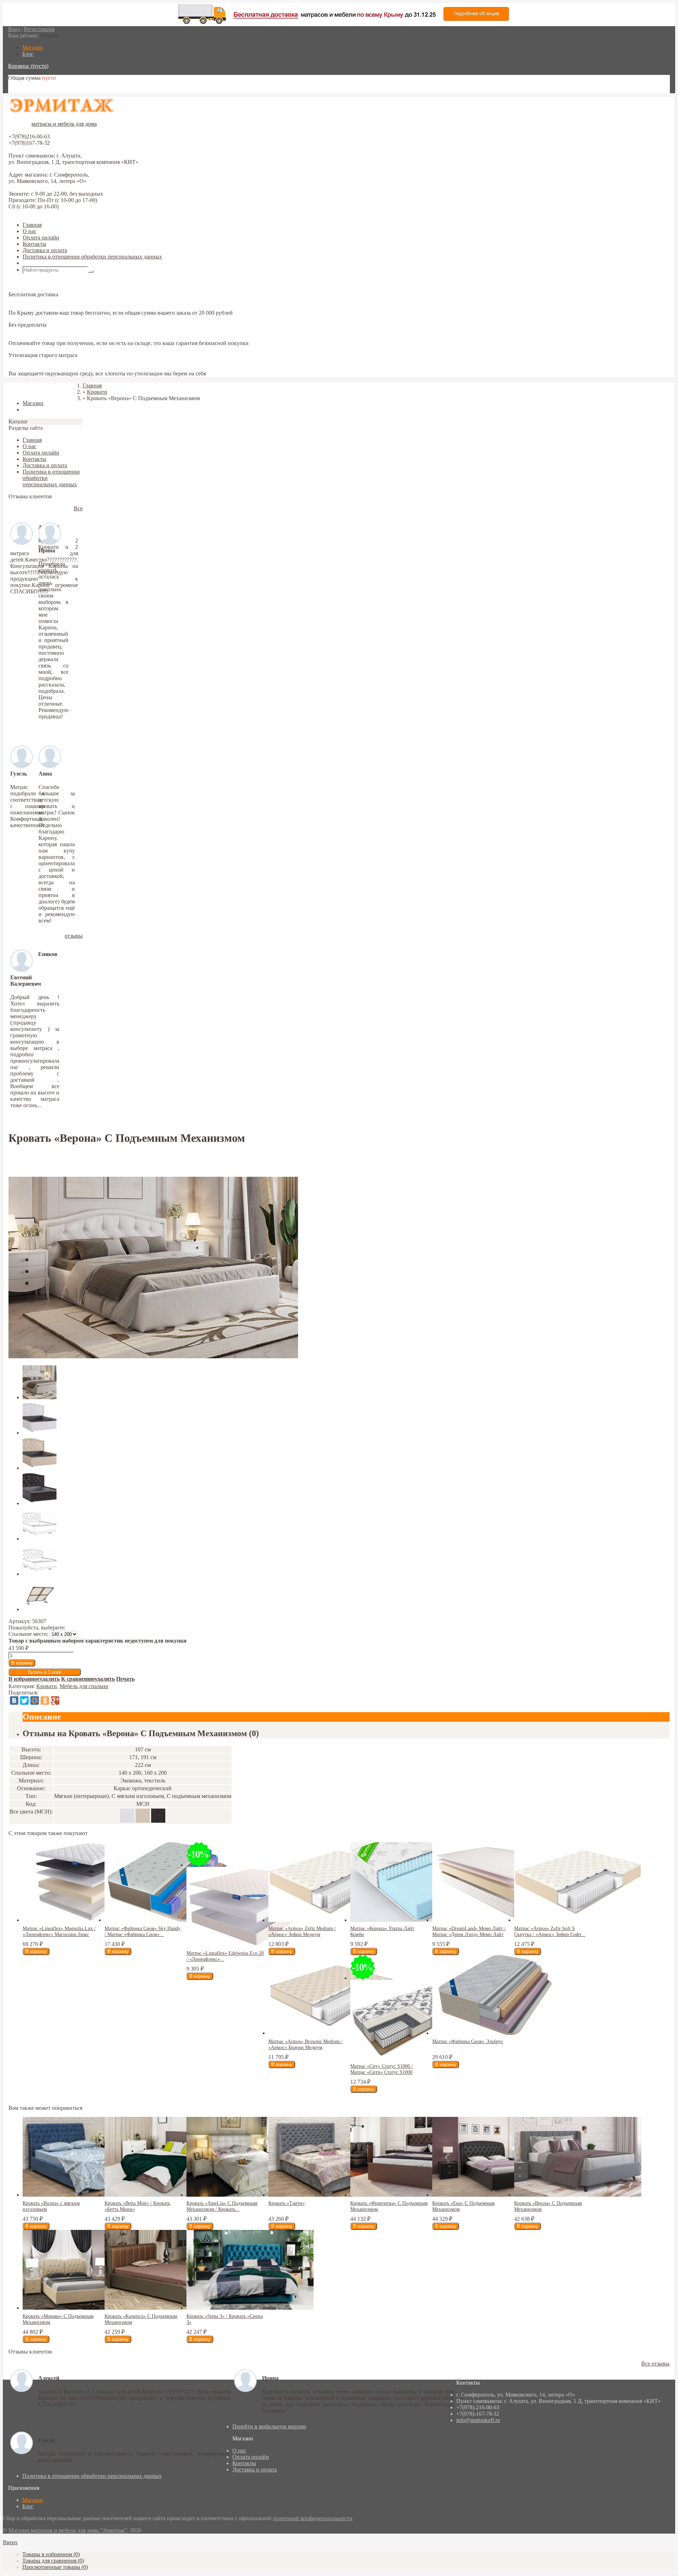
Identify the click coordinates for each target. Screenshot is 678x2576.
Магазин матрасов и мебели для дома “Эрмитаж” (68, 2530)
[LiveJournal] (65, 1700)
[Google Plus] (55, 1700)
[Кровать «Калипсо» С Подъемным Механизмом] (168, 2308)
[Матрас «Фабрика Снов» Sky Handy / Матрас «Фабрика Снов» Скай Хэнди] (168, 1920)
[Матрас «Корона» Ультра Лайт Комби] (414, 1920)
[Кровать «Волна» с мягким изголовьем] (86, 2195)
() (51, 2554)
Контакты (34, 244)
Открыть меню (41, 263)
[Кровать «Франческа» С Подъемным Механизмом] (414, 2195)
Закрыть (18, 391)
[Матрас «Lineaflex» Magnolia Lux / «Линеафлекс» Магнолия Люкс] (86, 1920)
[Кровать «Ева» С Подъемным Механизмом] (496, 2195)
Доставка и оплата (45, 250)
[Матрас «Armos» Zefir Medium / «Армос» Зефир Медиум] (332, 1920)
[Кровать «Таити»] (332, 2195)
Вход (14, 29)
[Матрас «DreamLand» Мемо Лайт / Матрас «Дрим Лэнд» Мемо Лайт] (496, 1920)
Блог (28, 2506)
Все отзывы (655, 2364)
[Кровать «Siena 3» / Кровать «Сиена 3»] (250, 2308)
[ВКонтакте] (14, 1700)
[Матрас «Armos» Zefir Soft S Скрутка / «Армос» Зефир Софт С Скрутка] (578, 1920)
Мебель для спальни (84, 1686)
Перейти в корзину (31, 90)
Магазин (33, 2500)
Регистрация (39, 29)
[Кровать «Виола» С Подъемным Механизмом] (578, 2195)
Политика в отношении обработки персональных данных (92, 257)
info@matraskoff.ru (478, 2420)
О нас (29, 231)
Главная (32, 225)
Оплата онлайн (41, 238)
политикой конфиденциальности (313, 2518)
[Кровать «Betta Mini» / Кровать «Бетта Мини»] (168, 2195)
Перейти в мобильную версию (269, 2426)
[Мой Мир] (35, 1700)
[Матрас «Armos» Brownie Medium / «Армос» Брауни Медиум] (332, 2033)
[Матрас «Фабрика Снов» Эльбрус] (496, 2033)
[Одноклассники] (45, 1700)
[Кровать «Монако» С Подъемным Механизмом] (86, 2308)
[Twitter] (24, 1700)
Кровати (47, 1686)
